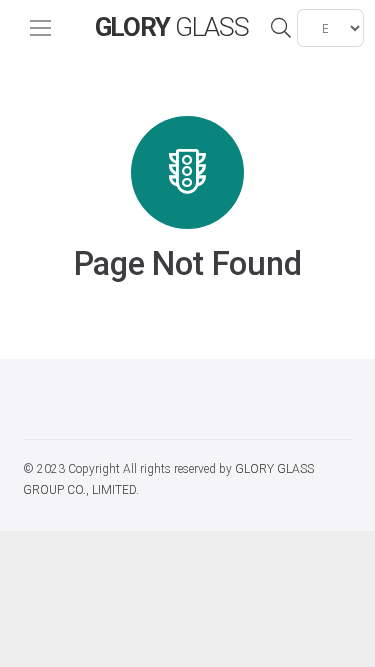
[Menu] (40, 28)
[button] (281, 28)
